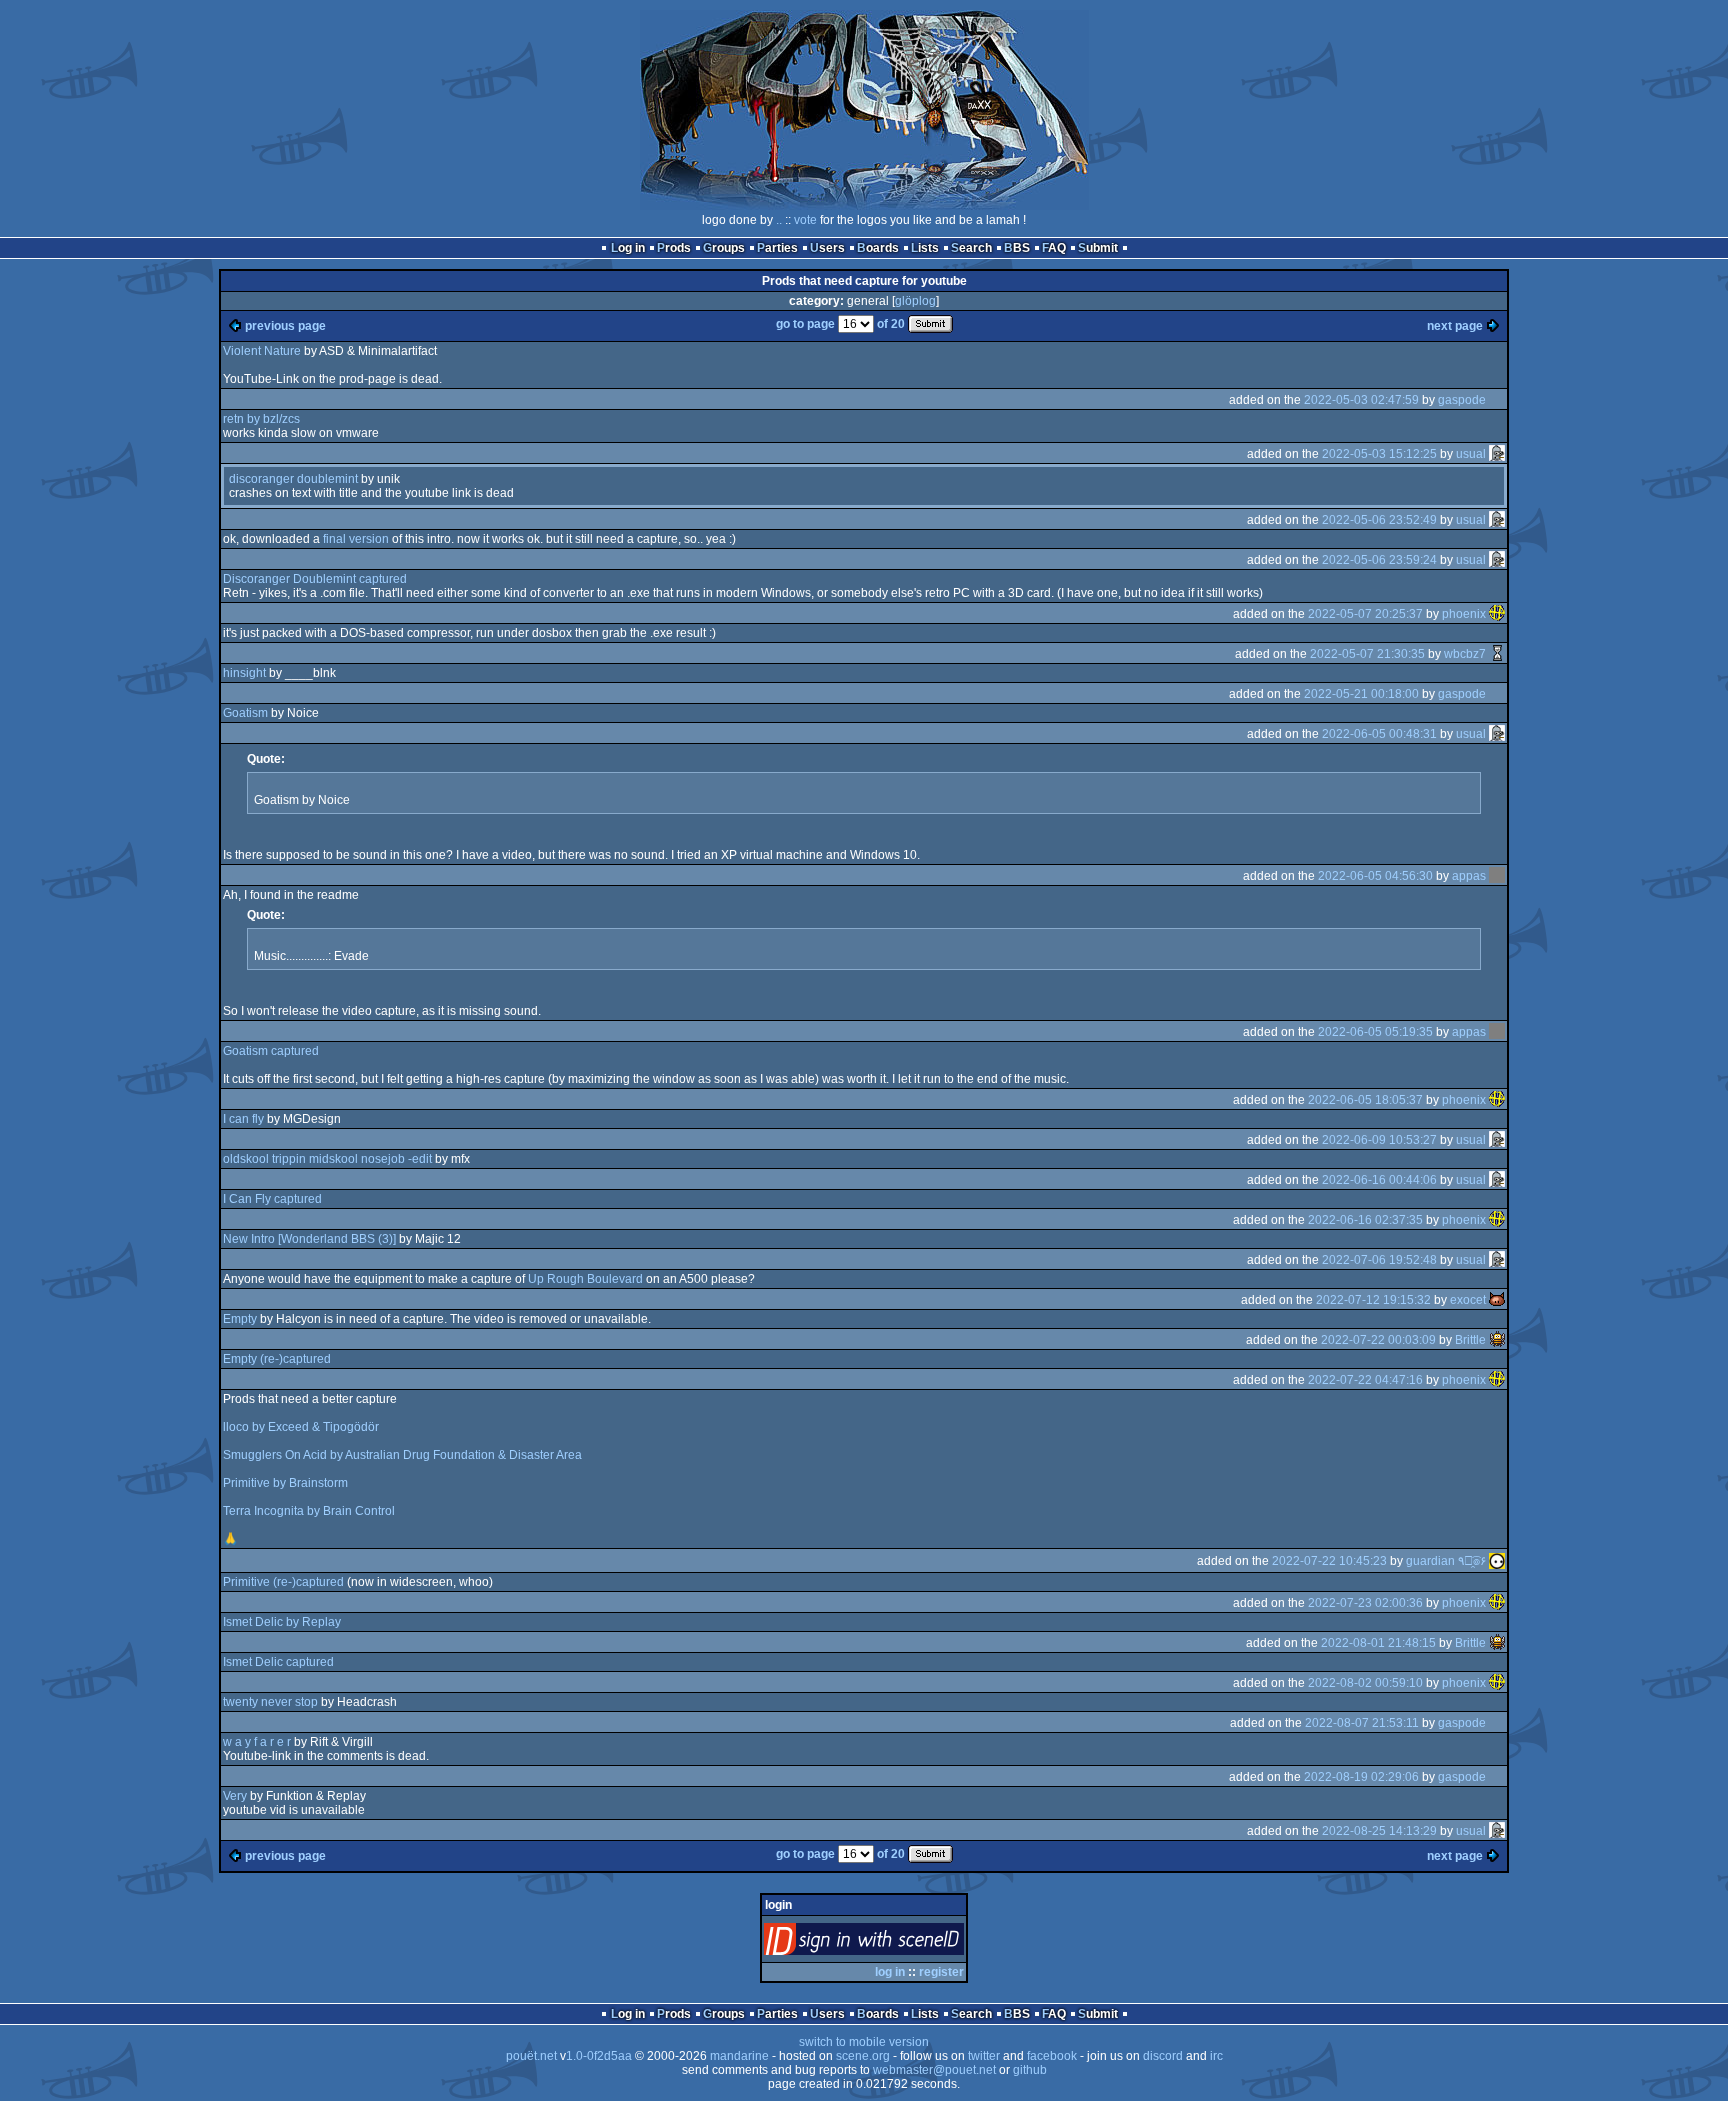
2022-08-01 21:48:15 (1378, 1643)
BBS (1017, 248)
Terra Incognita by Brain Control (309, 1511)
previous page (285, 326)
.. (779, 220)
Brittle (1470, 1340)
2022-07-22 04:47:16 (1365, 1380)
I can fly (243, 1119)
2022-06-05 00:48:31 (1379, 734)
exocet (1468, 1300)
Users (827, 248)
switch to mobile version (864, 2042)
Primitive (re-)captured (283, 1582)
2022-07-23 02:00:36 (1365, 1603)
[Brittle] (1497, 1340)
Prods (674, 248)
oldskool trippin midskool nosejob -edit (327, 1159)
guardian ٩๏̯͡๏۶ (1446, 1561)
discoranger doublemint (293, 479)
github (1030, 2070)
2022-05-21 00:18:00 (1361, 694)
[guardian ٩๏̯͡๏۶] (1497, 1561)
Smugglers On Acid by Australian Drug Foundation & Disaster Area (402, 1455)
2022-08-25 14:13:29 (1379, 1831)
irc (1216, 2056)
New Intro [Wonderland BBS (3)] (309, 1239)
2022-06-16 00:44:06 (1379, 1180)
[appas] (1497, 876)
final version (356, 539)
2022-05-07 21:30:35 (1367, 654)
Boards (878, 248)
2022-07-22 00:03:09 (1378, 1340)
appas (1469, 876)
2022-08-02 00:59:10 (1365, 1683)
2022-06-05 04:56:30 (1375, 876)
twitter (984, 2056)
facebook (1052, 2056)
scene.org (863, 2056)
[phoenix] (1497, 614)
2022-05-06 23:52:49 (1379, 520)
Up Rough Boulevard (585, 1279)
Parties (777, 248)
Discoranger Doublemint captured (315, 579)
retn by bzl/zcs (261, 419)
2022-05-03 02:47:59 (1361, 400)
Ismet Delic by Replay (282, 1622)
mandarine (739, 2056)
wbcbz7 (1465, 654)
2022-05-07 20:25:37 (1365, 614)
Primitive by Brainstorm (285, 1483)
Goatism (245, 713)
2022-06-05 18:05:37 (1365, 1100)
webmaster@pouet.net (934, 2070)
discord (1163, 2056)
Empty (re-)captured (277, 1359)
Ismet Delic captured (278, 1662)
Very (235, 1796)
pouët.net (531, 2056)
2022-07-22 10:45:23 (1329, 1561)
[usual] (1497, 454)
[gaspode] (1497, 400)
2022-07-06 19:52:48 (1379, 1260)
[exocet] (1497, 1300)
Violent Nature (262, 351)
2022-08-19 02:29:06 (1361, 1777)
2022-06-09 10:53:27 (1379, 1140)
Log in (628, 248)
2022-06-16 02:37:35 (1365, 1220)
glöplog (915, 301)
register (941, 1972)
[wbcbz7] (1497, 654)
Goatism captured (271, 1051)
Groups (724, 248)
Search (971, 248)
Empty (240, 1319)
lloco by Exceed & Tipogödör (301, 1427)
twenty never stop (270, 1702)
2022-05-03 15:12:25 (1379, 454)
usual (1471, 454)
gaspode (1462, 400)
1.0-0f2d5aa (599, 2056)
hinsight (244, 673)
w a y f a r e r (257, 1742)
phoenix (1464, 614)
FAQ (1054, 248)
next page (1455, 326)
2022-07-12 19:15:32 (1373, 1300)
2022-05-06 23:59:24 (1379, 560)
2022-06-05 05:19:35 (1375, 1032)
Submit (1098, 248)
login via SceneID (897, 1943)
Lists (925, 248)
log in (890, 1972)
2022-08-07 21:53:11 (1362, 1723)
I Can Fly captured (272, 1199)
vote (805, 220)
